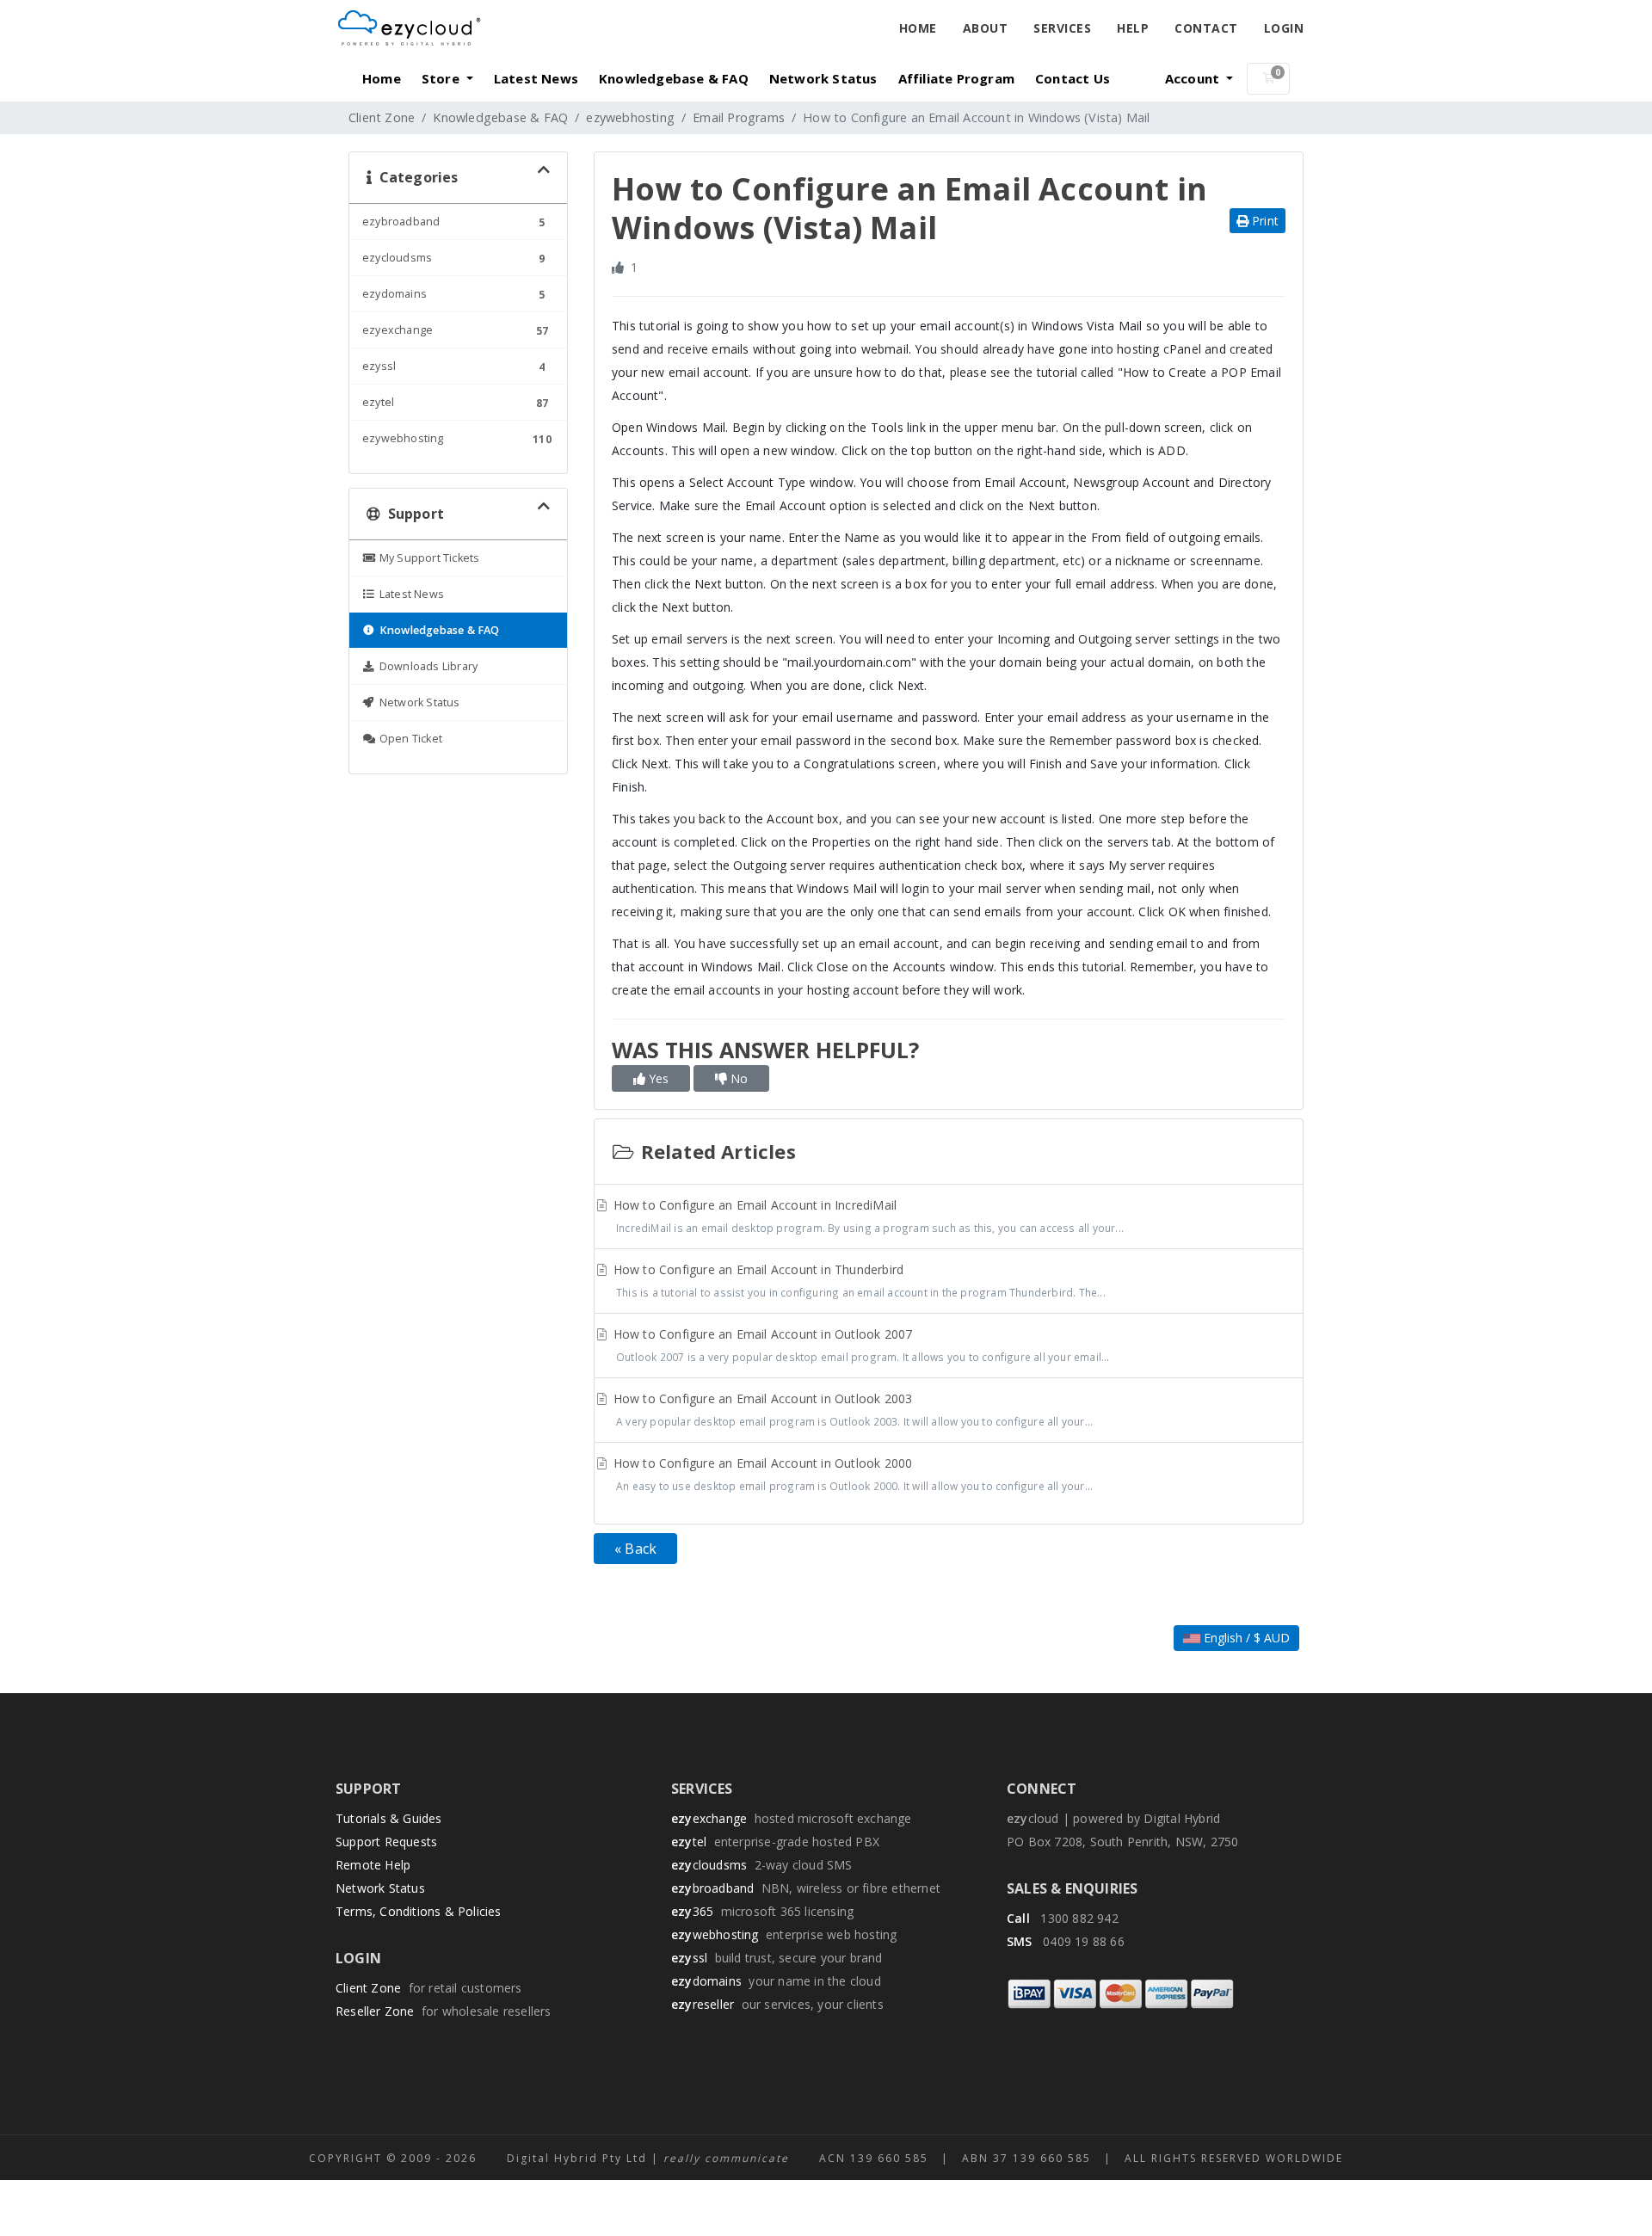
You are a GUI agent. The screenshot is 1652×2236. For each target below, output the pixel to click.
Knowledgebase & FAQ (674, 78)
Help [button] (1133, 28)
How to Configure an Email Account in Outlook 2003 (852, 1409)
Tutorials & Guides (389, 1818)
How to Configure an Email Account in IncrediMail (867, 1216)
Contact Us (1073, 78)
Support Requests (386, 1842)
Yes (657, 1078)
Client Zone (382, 117)
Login (1284, 28)
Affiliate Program (956, 78)
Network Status (823, 78)
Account (1194, 78)
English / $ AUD (1245, 1638)
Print (1264, 221)
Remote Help (373, 1865)
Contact (1206, 28)
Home (918, 28)
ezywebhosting (630, 117)
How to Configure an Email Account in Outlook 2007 (860, 1345)
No (737, 1078)
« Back (635, 1549)
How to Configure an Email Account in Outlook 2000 (852, 1474)
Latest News (536, 78)
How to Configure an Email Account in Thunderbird (858, 1280)
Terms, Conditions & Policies (419, 1911)
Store (442, 78)
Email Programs (739, 117)
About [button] (986, 28)
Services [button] (1062, 28)
